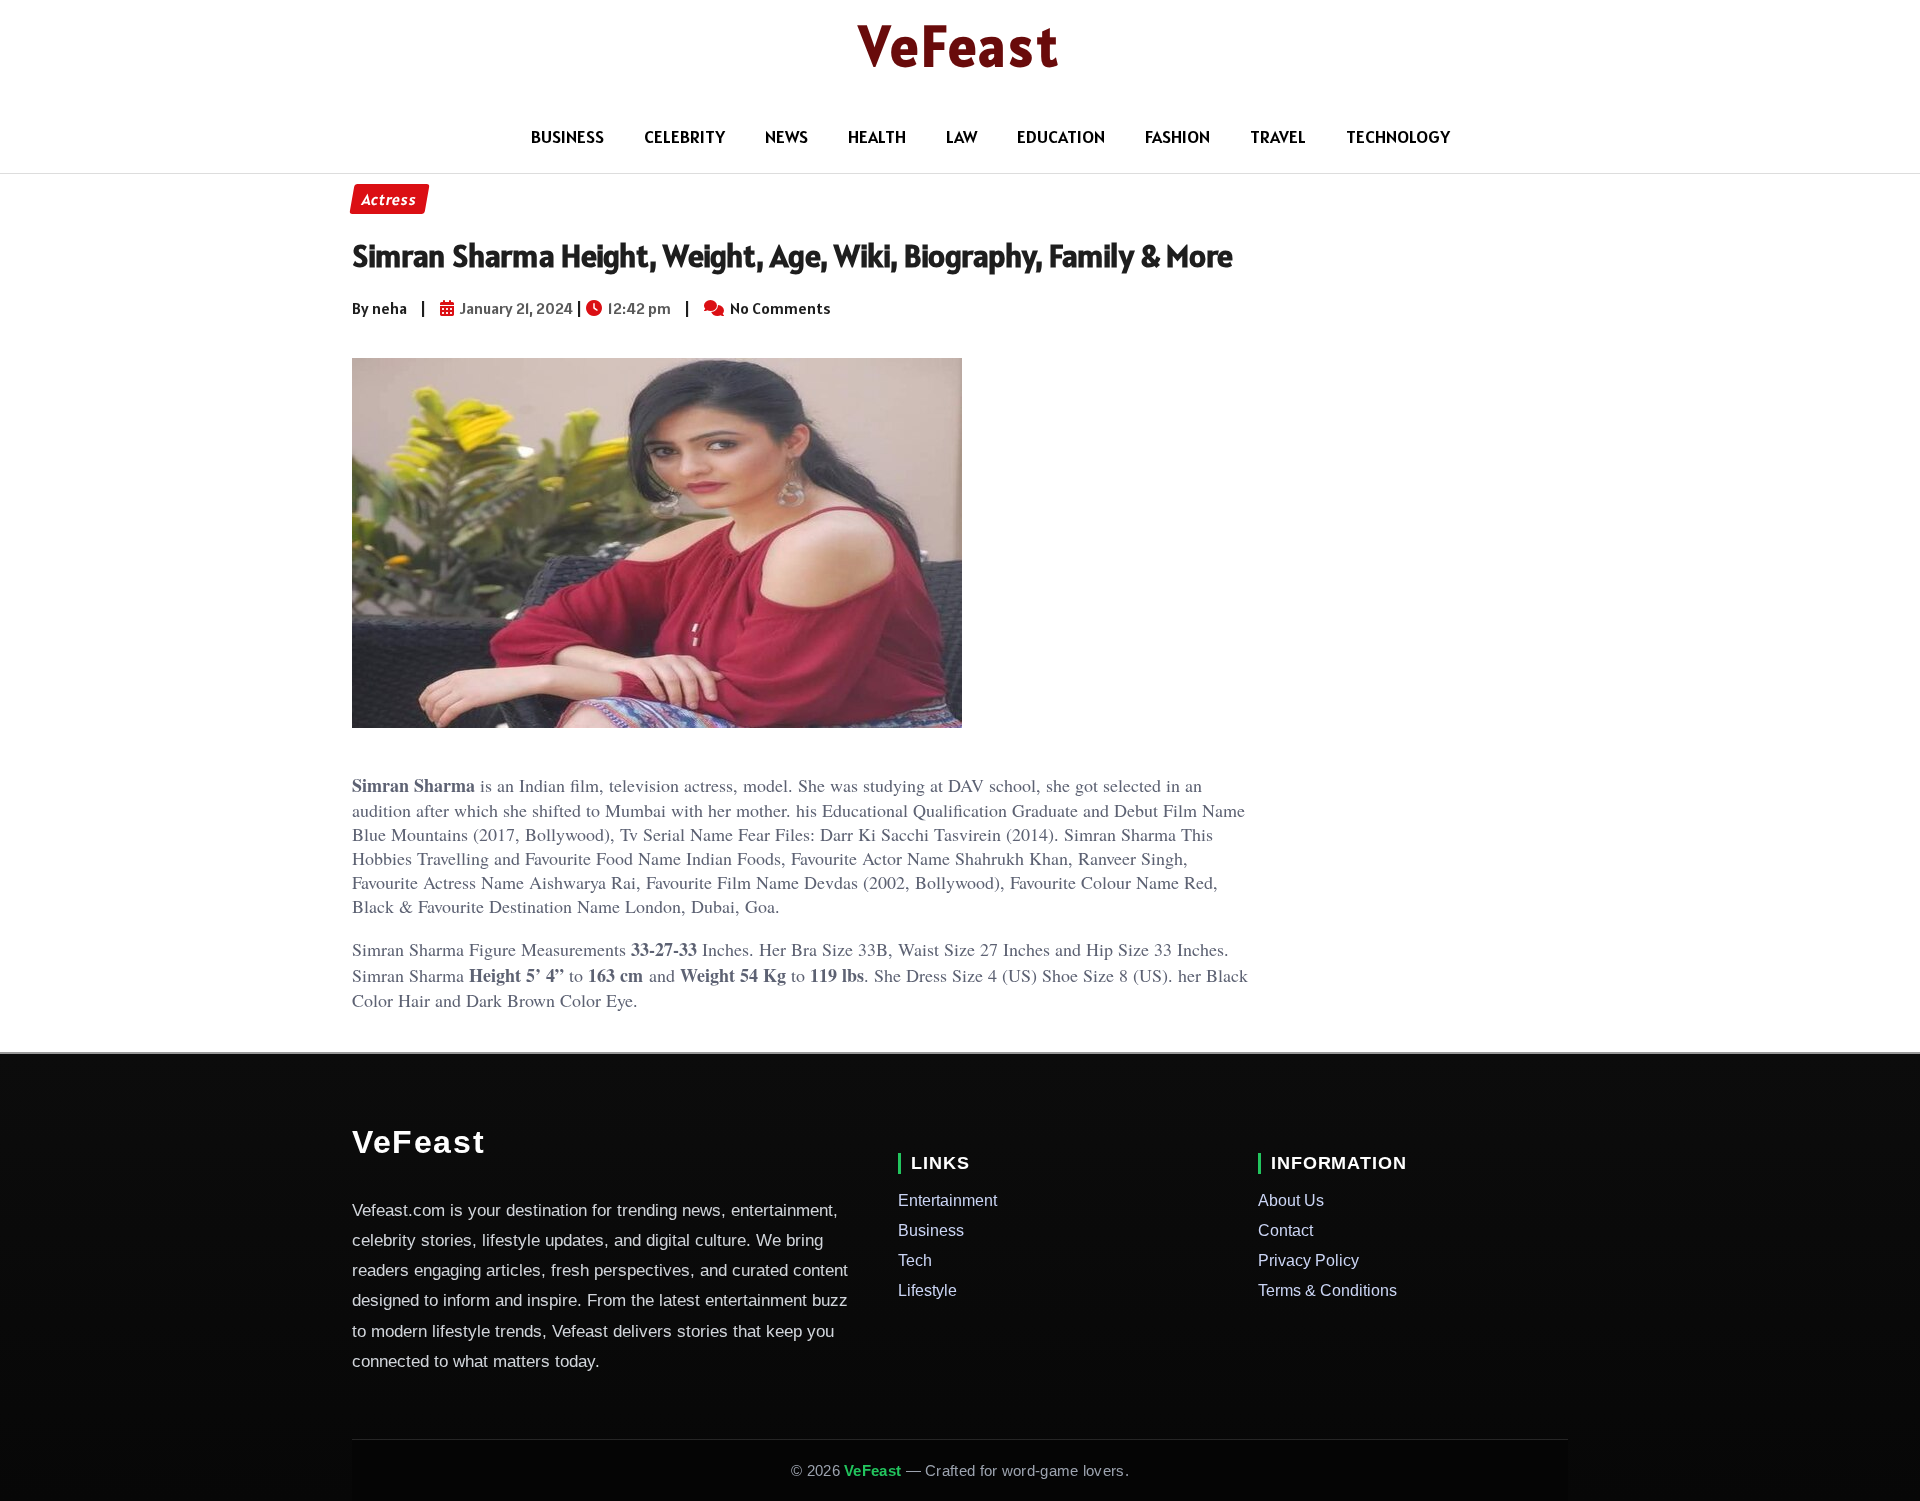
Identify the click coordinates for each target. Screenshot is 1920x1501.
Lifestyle (927, 1290)
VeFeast (960, 46)
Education (1061, 136)
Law (961, 136)
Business (931, 1230)
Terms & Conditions (1327, 1290)
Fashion (1177, 136)
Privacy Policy (1308, 1260)
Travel (1278, 136)
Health (877, 136)
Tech (915, 1260)
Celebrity (684, 136)
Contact (1285, 1230)
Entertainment (947, 1200)
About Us (1291, 1200)
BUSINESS (567, 136)
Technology (1398, 136)
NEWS (786, 136)
